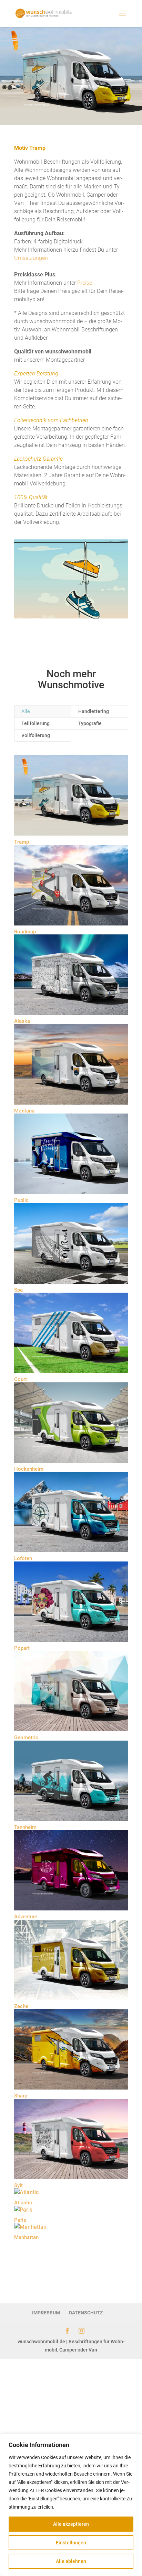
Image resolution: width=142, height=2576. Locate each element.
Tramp (22, 842)
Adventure (26, 1917)
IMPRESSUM (46, 2313)
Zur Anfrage (71, 636)
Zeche (21, 2006)
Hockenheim (29, 1469)
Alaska (22, 1021)
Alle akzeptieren (71, 2524)
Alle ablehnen (71, 2561)
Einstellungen (71, 2543)
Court (21, 1379)
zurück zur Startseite (71, 2267)
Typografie (90, 723)
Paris (20, 2220)
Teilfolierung (35, 723)
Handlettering (94, 711)
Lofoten (23, 1558)
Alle (26, 711)
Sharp (21, 2096)
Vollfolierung (36, 735)
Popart (22, 1648)
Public (21, 1200)
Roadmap (25, 932)
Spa (18, 1290)
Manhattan (26, 2237)
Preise (85, 283)
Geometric (26, 1738)
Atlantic (23, 2203)
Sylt (18, 2185)
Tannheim (25, 1827)
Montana (24, 1111)
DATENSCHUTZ (86, 2313)
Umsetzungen (31, 258)
